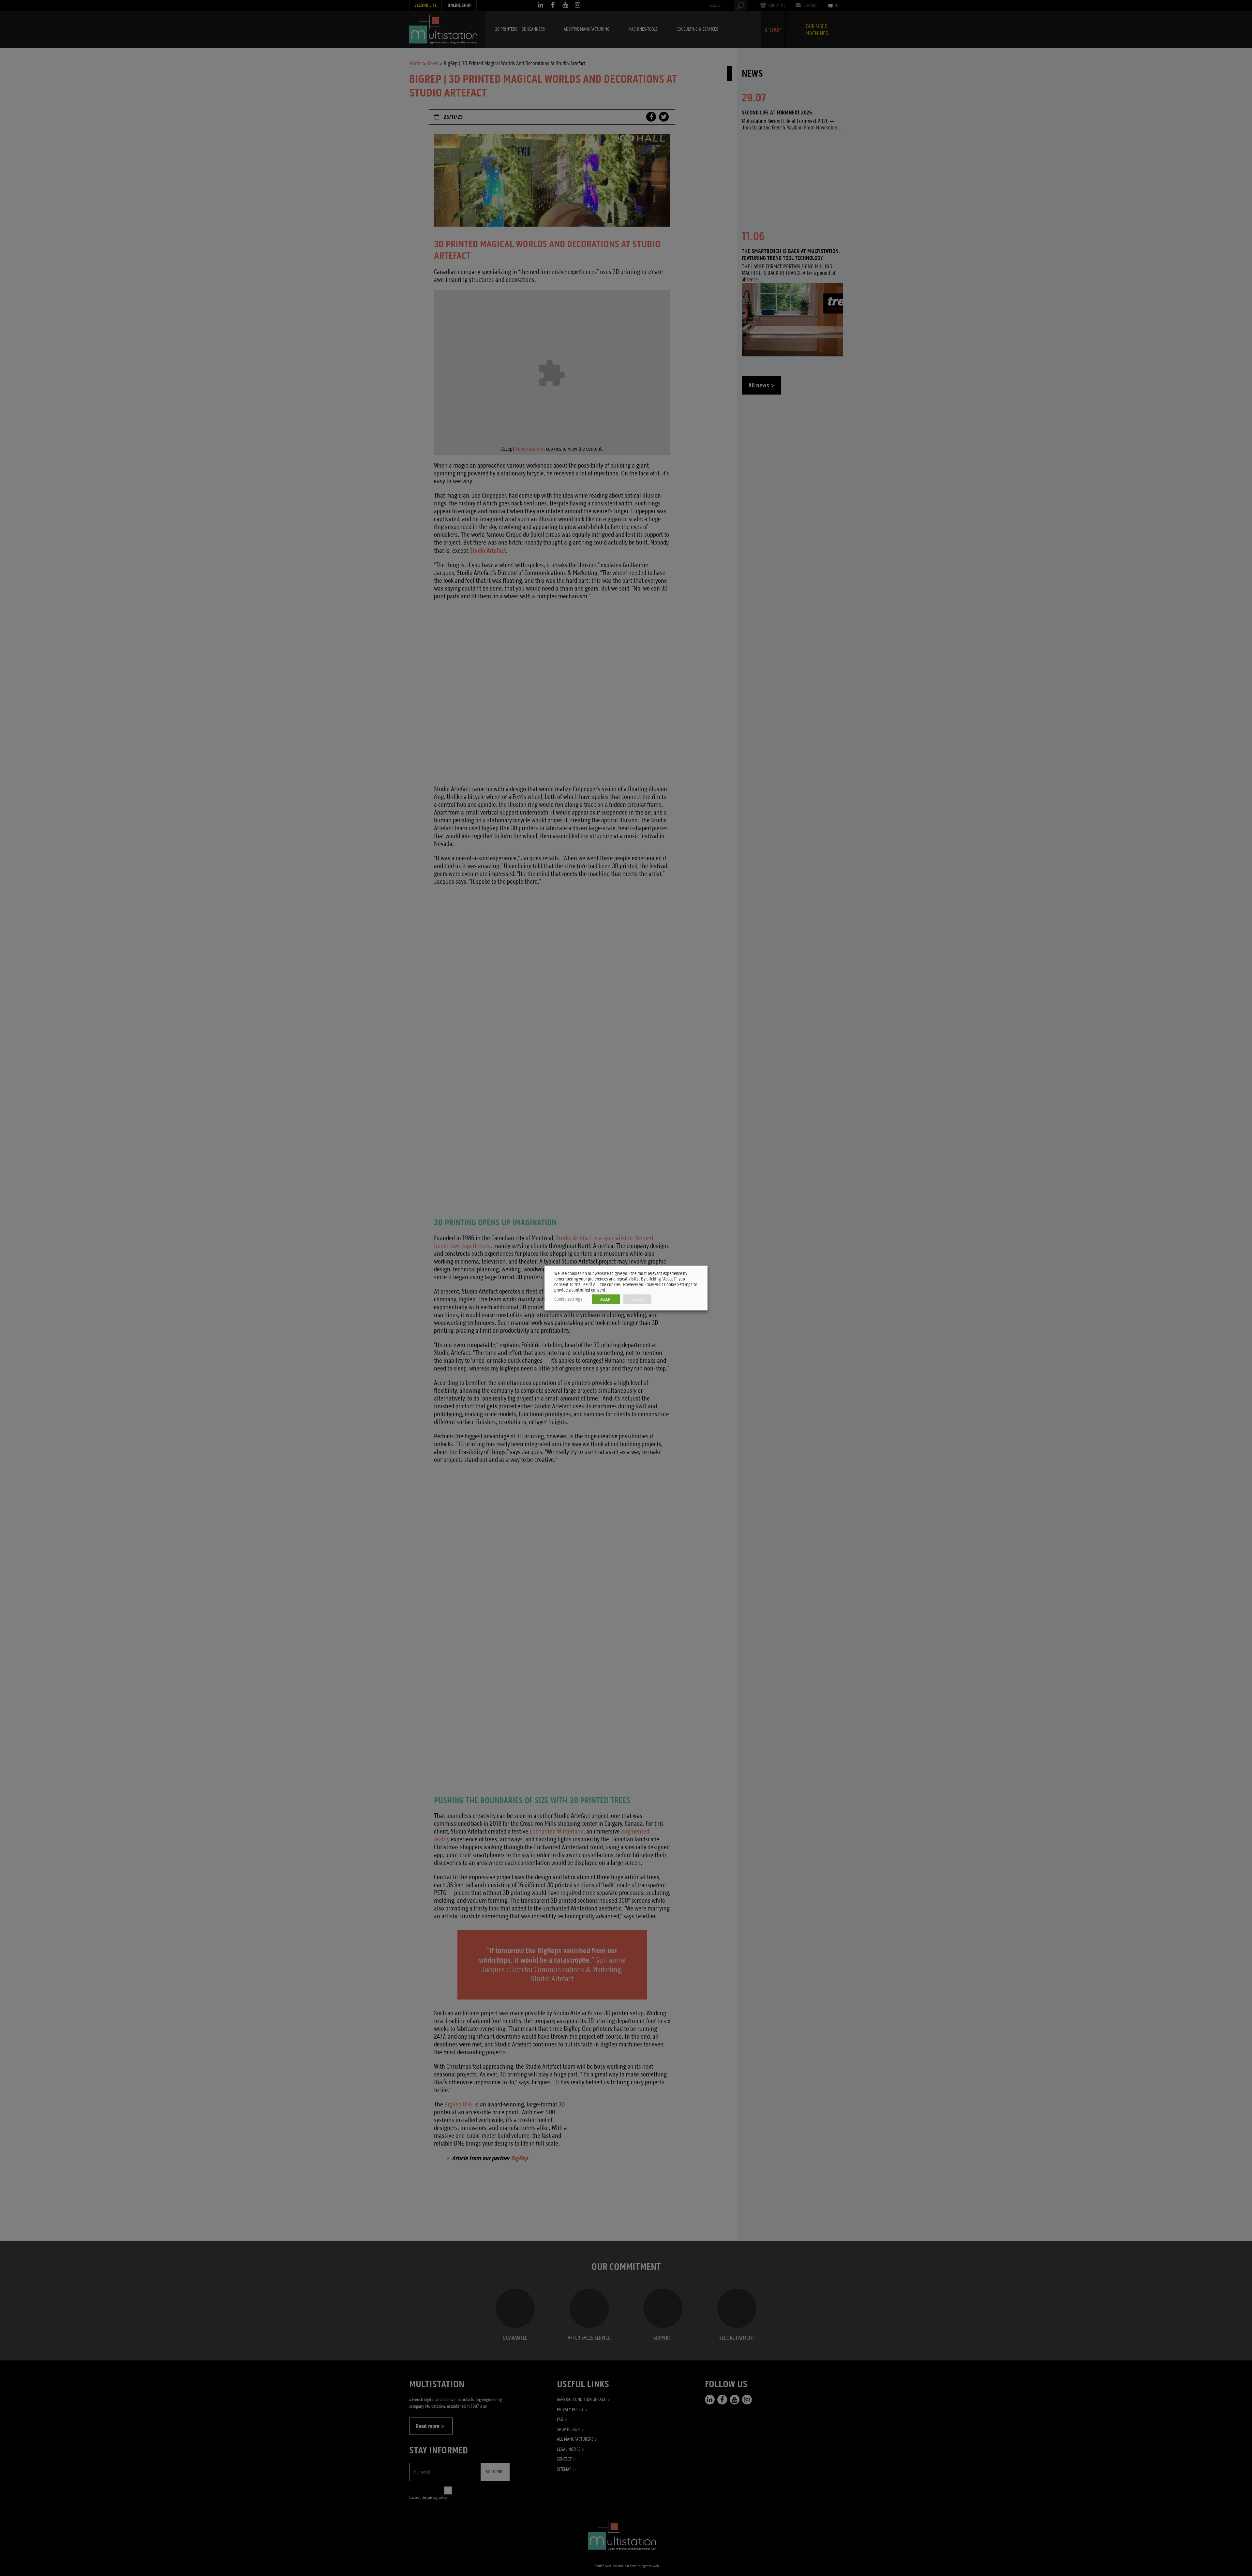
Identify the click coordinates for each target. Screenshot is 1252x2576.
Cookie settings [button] (568, 1299)
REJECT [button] (637, 1299)
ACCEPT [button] (606, 1299)
